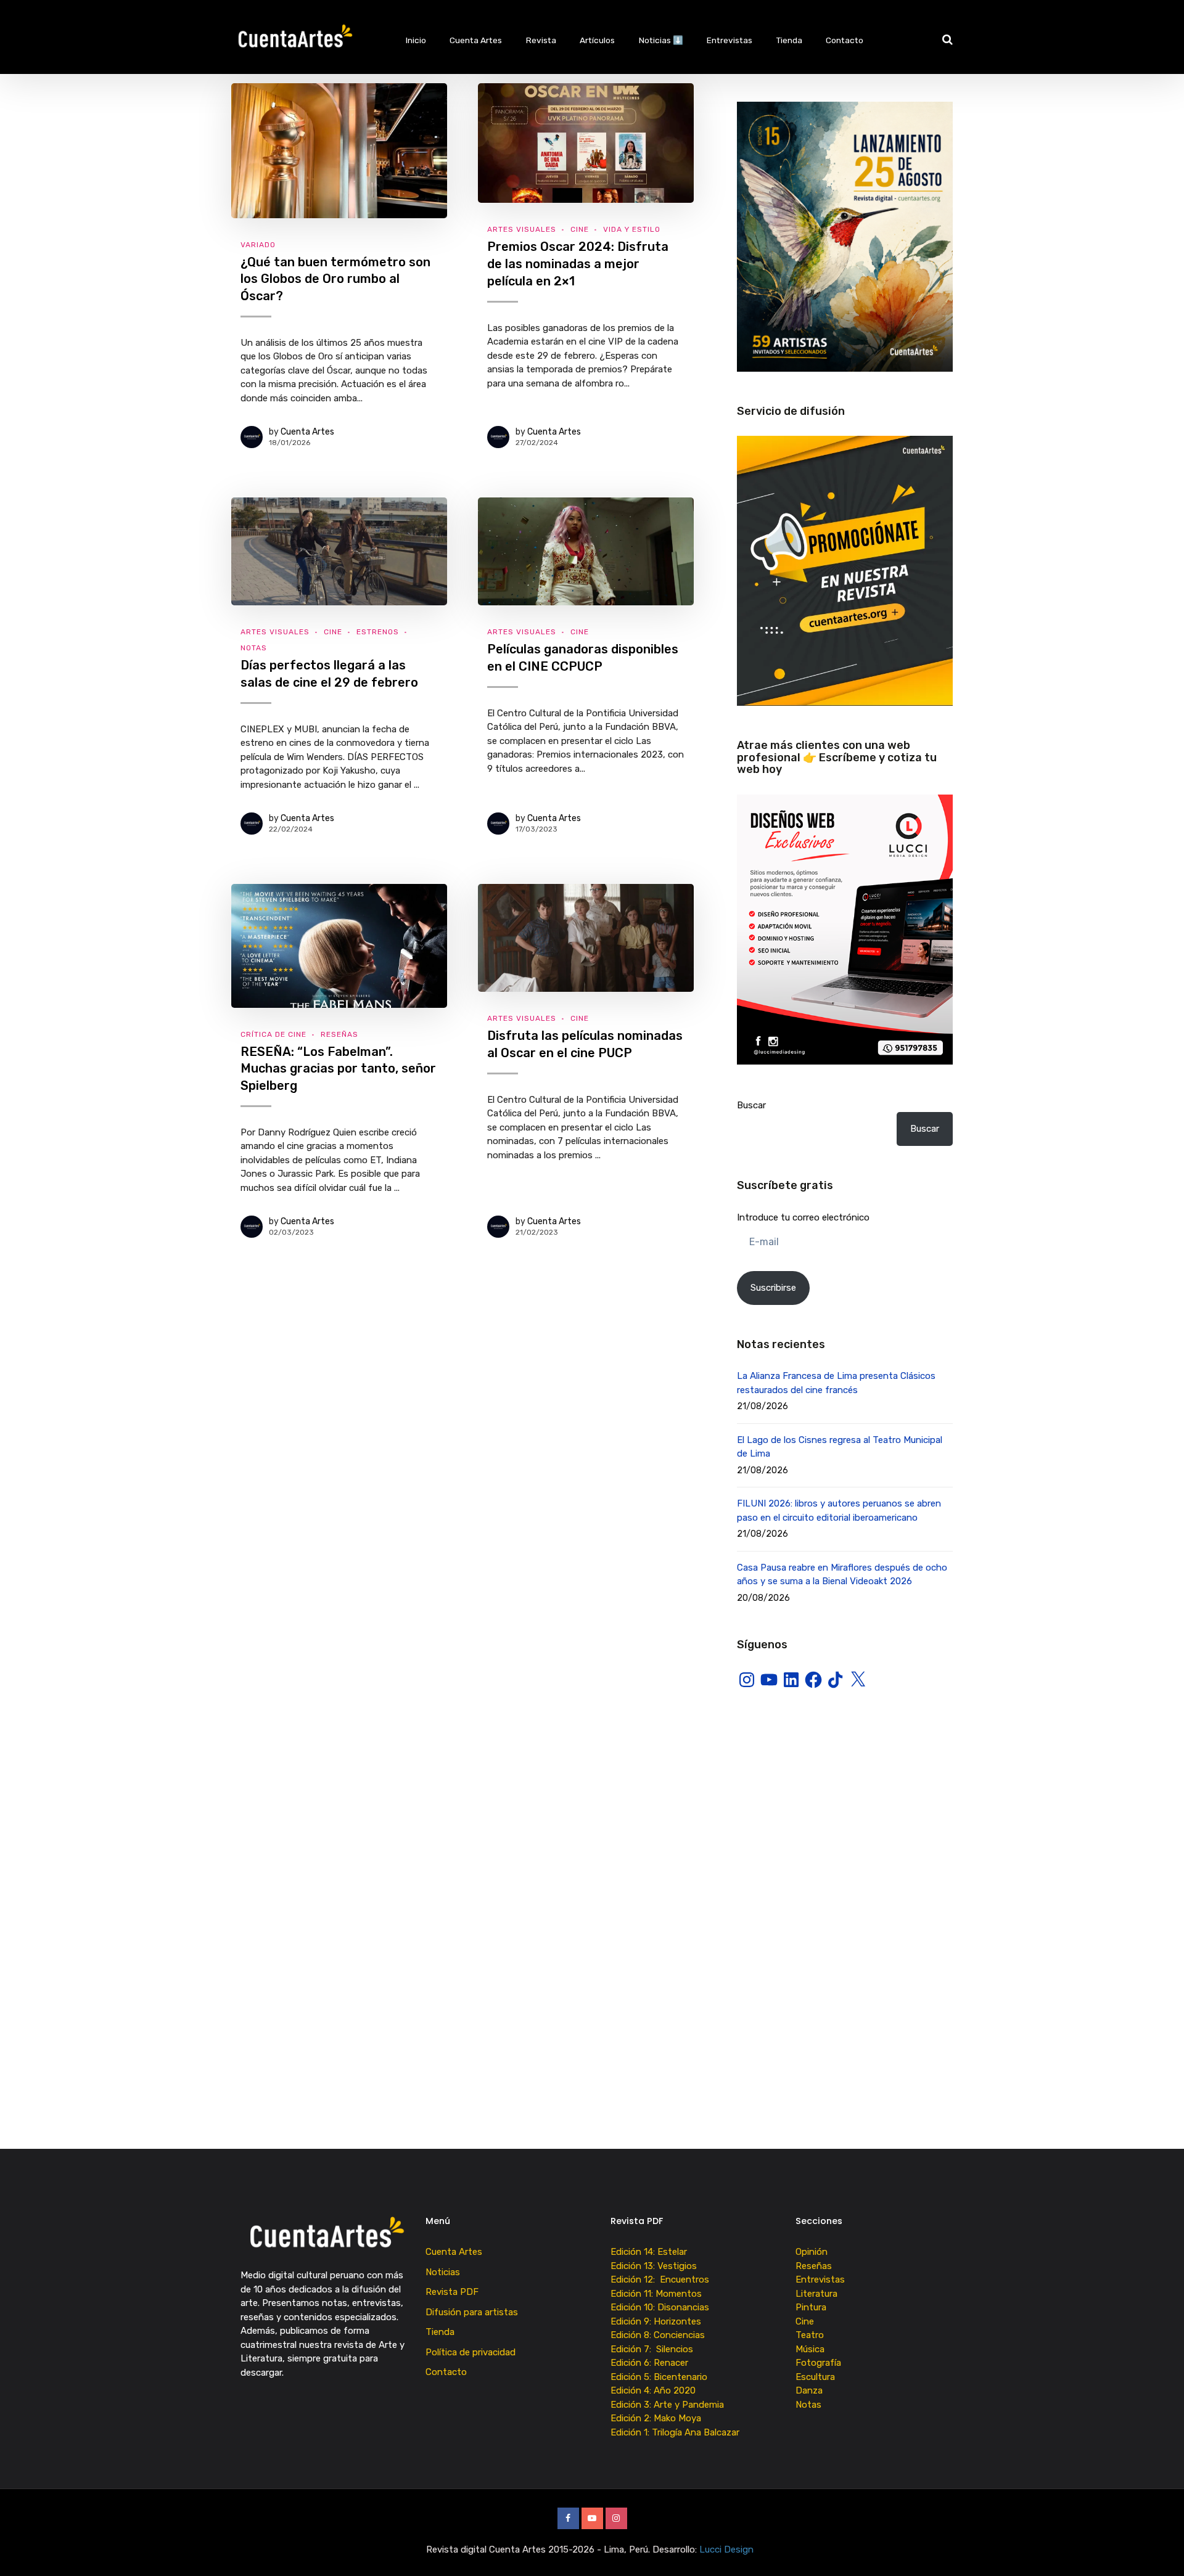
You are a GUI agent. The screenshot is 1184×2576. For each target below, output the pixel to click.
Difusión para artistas (472, 2312)
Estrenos (378, 632)
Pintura (811, 2307)
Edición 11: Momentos (656, 2294)
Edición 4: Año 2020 (653, 2390)
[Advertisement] (845, 1810)
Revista (541, 40)
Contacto (845, 40)
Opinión (812, 2252)
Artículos (597, 40)
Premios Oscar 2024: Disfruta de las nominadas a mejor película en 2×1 (578, 264)
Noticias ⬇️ (661, 40)
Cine (580, 229)
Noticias (443, 2272)
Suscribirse (773, 1288)
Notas (254, 648)
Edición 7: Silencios (654, 2349)
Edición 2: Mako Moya (658, 2418)
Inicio (416, 40)
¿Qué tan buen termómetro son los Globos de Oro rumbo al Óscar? (335, 279)
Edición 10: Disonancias (660, 2307)
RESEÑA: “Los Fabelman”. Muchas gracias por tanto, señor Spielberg (338, 1069)
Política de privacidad (471, 2352)
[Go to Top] (1159, 2548)
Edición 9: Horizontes (656, 2321)
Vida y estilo (632, 229)
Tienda (789, 40)
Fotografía (818, 2363)
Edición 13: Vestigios (654, 2266)
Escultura (815, 2377)
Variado (258, 245)
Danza (809, 2390)
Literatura (816, 2294)
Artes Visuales (522, 229)
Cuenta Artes (476, 40)
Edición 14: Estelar (649, 2252)
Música (810, 2349)
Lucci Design (728, 2549)
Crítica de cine (273, 1034)
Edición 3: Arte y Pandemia (668, 2405)
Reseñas (339, 1034)
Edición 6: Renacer (652, 2363)
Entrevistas (730, 40)
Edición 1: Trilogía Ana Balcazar (676, 2432)
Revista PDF (452, 2292)
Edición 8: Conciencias (659, 2335)
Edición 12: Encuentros (660, 2280)
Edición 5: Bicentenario (660, 2377)
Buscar (751, 1105)
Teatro (810, 2335)
